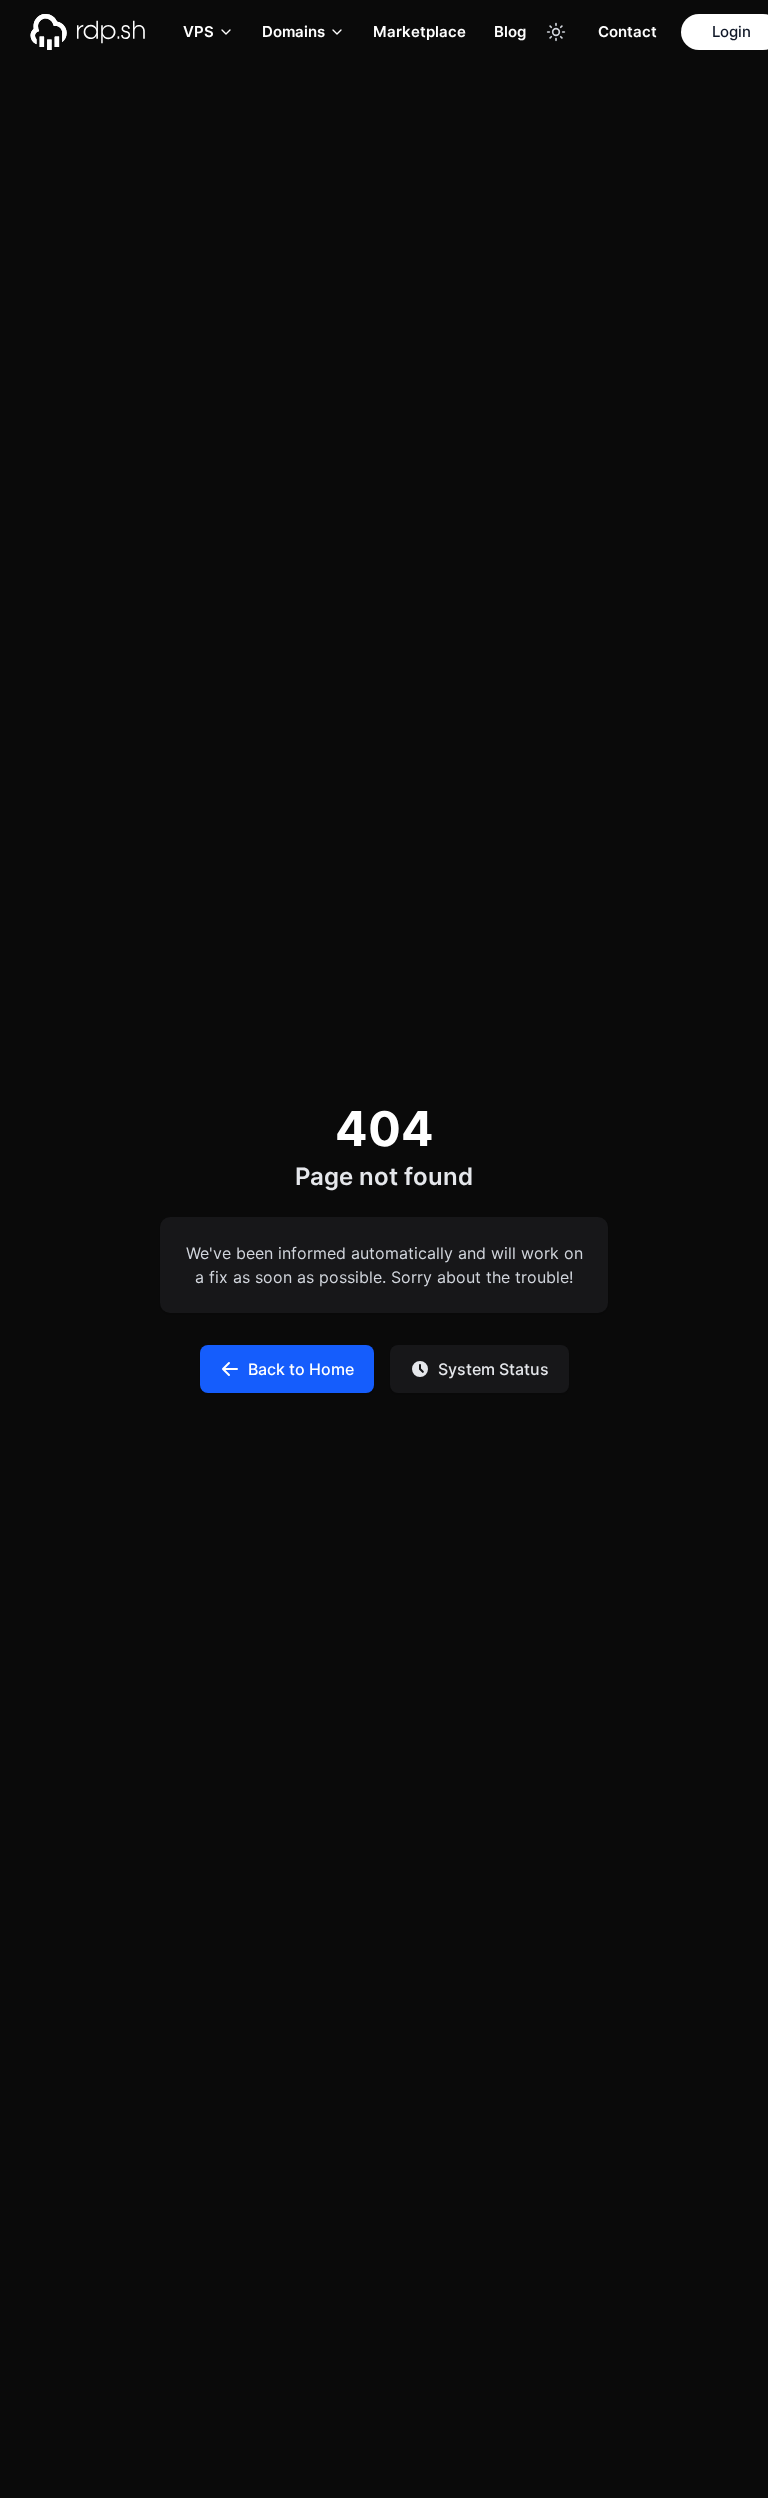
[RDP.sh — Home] (101, 32)
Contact (627, 31)
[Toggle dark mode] (556, 32)
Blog (510, 31)
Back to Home (301, 1369)
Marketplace (419, 31)
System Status (493, 1369)
